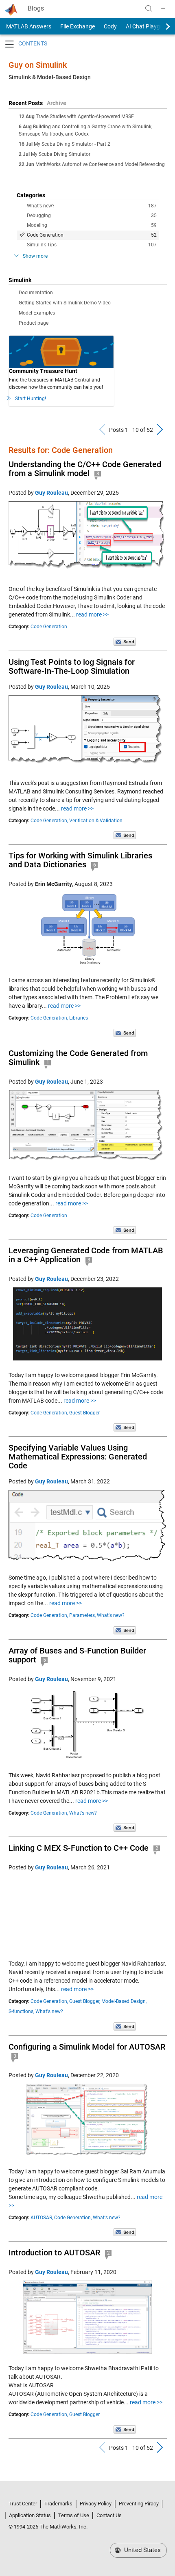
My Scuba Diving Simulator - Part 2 (72, 144)
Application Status (30, 2515)
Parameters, (82, 1615)
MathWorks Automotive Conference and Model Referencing (100, 164)
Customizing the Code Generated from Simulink (78, 1058)
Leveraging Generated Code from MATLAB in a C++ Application (86, 1255)
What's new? (92, 206)
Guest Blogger (84, 1413)
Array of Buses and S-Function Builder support (77, 1655)
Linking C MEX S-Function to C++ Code (79, 1848)
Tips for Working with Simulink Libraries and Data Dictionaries (80, 860)
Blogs (36, 9)
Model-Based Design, (124, 2001)
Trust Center (23, 2504)
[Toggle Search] (149, 9)
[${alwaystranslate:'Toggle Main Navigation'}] (163, 9)
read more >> (92, 614)
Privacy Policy (96, 2504)
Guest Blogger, (85, 2001)
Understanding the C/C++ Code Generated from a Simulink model (85, 469)
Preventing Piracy (139, 2504)
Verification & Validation (96, 821)
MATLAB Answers (28, 26)
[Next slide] (161, 26)
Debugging (92, 216)
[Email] (125, 641)
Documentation (36, 293)
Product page (34, 323)
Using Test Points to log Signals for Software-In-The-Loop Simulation (72, 666)
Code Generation (92, 235)
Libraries (79, 1018)
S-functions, (21, 2011)
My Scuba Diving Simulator (61, 154)
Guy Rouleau (51, 493)
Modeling (92, 225)
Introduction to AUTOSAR (54, 2253)
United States (142, 2550)
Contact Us (109, 2515)
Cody (110, 26)
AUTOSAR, (42, 2218)
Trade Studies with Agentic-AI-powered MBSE (85, 116)
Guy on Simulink (38, 65)
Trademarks (58, 2504)
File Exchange (78, 26)
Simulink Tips (92, 245)
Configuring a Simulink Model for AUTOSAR (87, 2047)
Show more (35, 256)
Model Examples (37, 313)
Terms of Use (74, 2515)
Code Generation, (49, 821)
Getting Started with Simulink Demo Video (65, 303)
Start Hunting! (31, 399)
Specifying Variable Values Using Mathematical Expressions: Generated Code (78, 1457)
